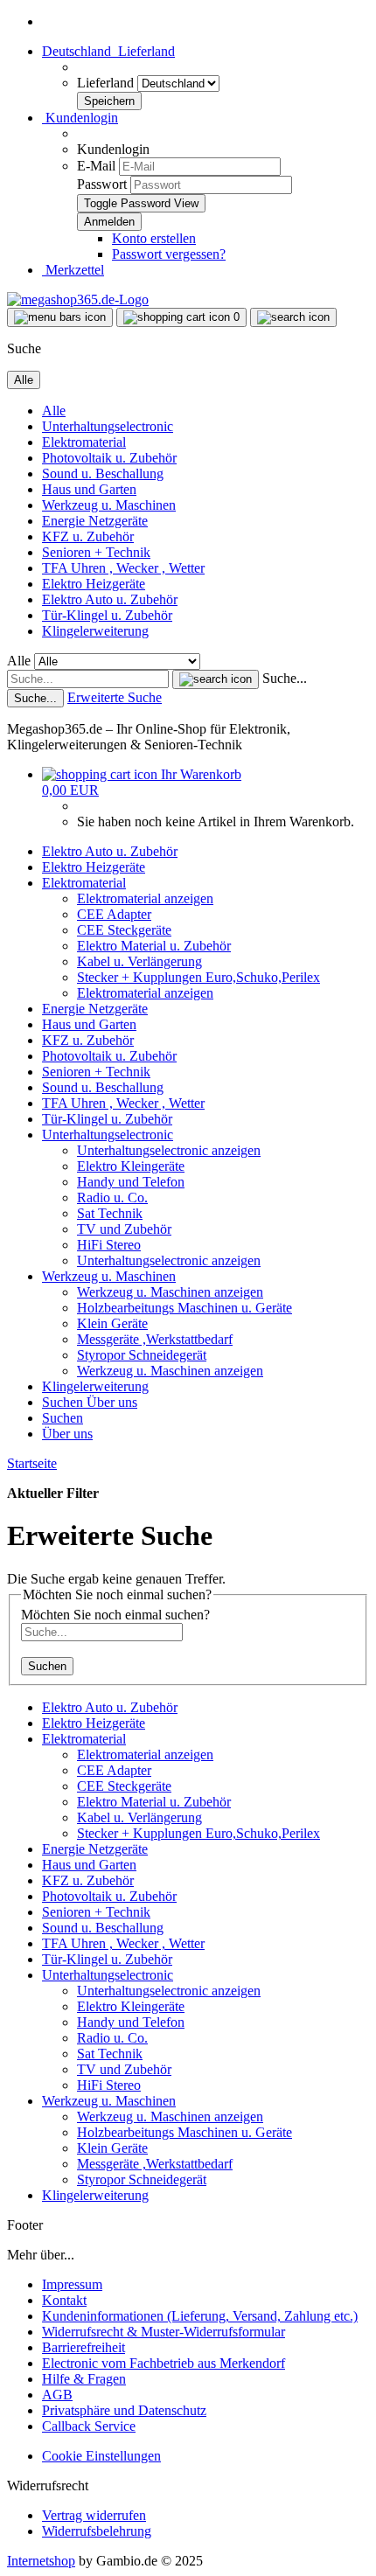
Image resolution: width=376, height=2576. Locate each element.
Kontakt (64, 2300)
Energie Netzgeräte (95, 521)
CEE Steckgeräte (124, 930)
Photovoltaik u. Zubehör (109, 458)
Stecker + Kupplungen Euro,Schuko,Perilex (198, 977)
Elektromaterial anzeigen (145, 898)
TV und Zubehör (124, 1229)
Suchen (64, 1402)
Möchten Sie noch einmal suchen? (115, 1615)
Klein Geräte (112, 1323)
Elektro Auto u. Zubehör (110, 599)
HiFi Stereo (109, 1245)
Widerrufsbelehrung (97, 2531)
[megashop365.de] (78, 299)
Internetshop (41, 2561)
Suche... (285, 678)
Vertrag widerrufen (94, 2515)
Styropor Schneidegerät (142, 1355)
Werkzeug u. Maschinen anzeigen (170, 1292)
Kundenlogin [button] (80, 118)
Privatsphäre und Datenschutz (124, 2410)
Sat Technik (110, 1213)
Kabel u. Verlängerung (139, 961)
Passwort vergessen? (169, 254)
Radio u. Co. (112, 1197)
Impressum (72, 2284)
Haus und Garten (89, 489)
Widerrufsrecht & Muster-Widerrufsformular (164, 2332)
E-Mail (96, 166)
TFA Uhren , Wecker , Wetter (123, 568)
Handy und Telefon (131, 1182)
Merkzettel (73, 270)
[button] (108, 51)
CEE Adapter (114, 914)
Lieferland (107, 83)
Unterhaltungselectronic (108, 426)
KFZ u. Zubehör (88, 536)
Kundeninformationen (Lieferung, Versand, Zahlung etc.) (200, 2316)
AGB (57, 2395)
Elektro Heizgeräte (94, 584)
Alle (54, 411)
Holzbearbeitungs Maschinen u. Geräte (185, 1308)
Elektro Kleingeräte (131, 1166)
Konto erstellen (154, 238)
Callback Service (89, 2426)
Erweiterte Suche (115, 697)
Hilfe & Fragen (84, 2379)
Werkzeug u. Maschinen (109, 505)
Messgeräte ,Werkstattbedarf (155, 1339)
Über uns (112, 1402)
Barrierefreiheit (84, 2347)
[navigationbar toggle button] (60, 317)
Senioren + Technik (96, 552)
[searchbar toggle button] (293, 317)
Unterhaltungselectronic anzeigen (169, 1150)
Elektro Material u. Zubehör (154, 946)
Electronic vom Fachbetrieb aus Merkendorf (164, 2363)
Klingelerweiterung (95, 631)
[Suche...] (216, 679)
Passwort (102, 184)
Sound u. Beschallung (103, 473)
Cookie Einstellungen (101, 2456)
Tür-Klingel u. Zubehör (107, 615)
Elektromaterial (84, 442)
